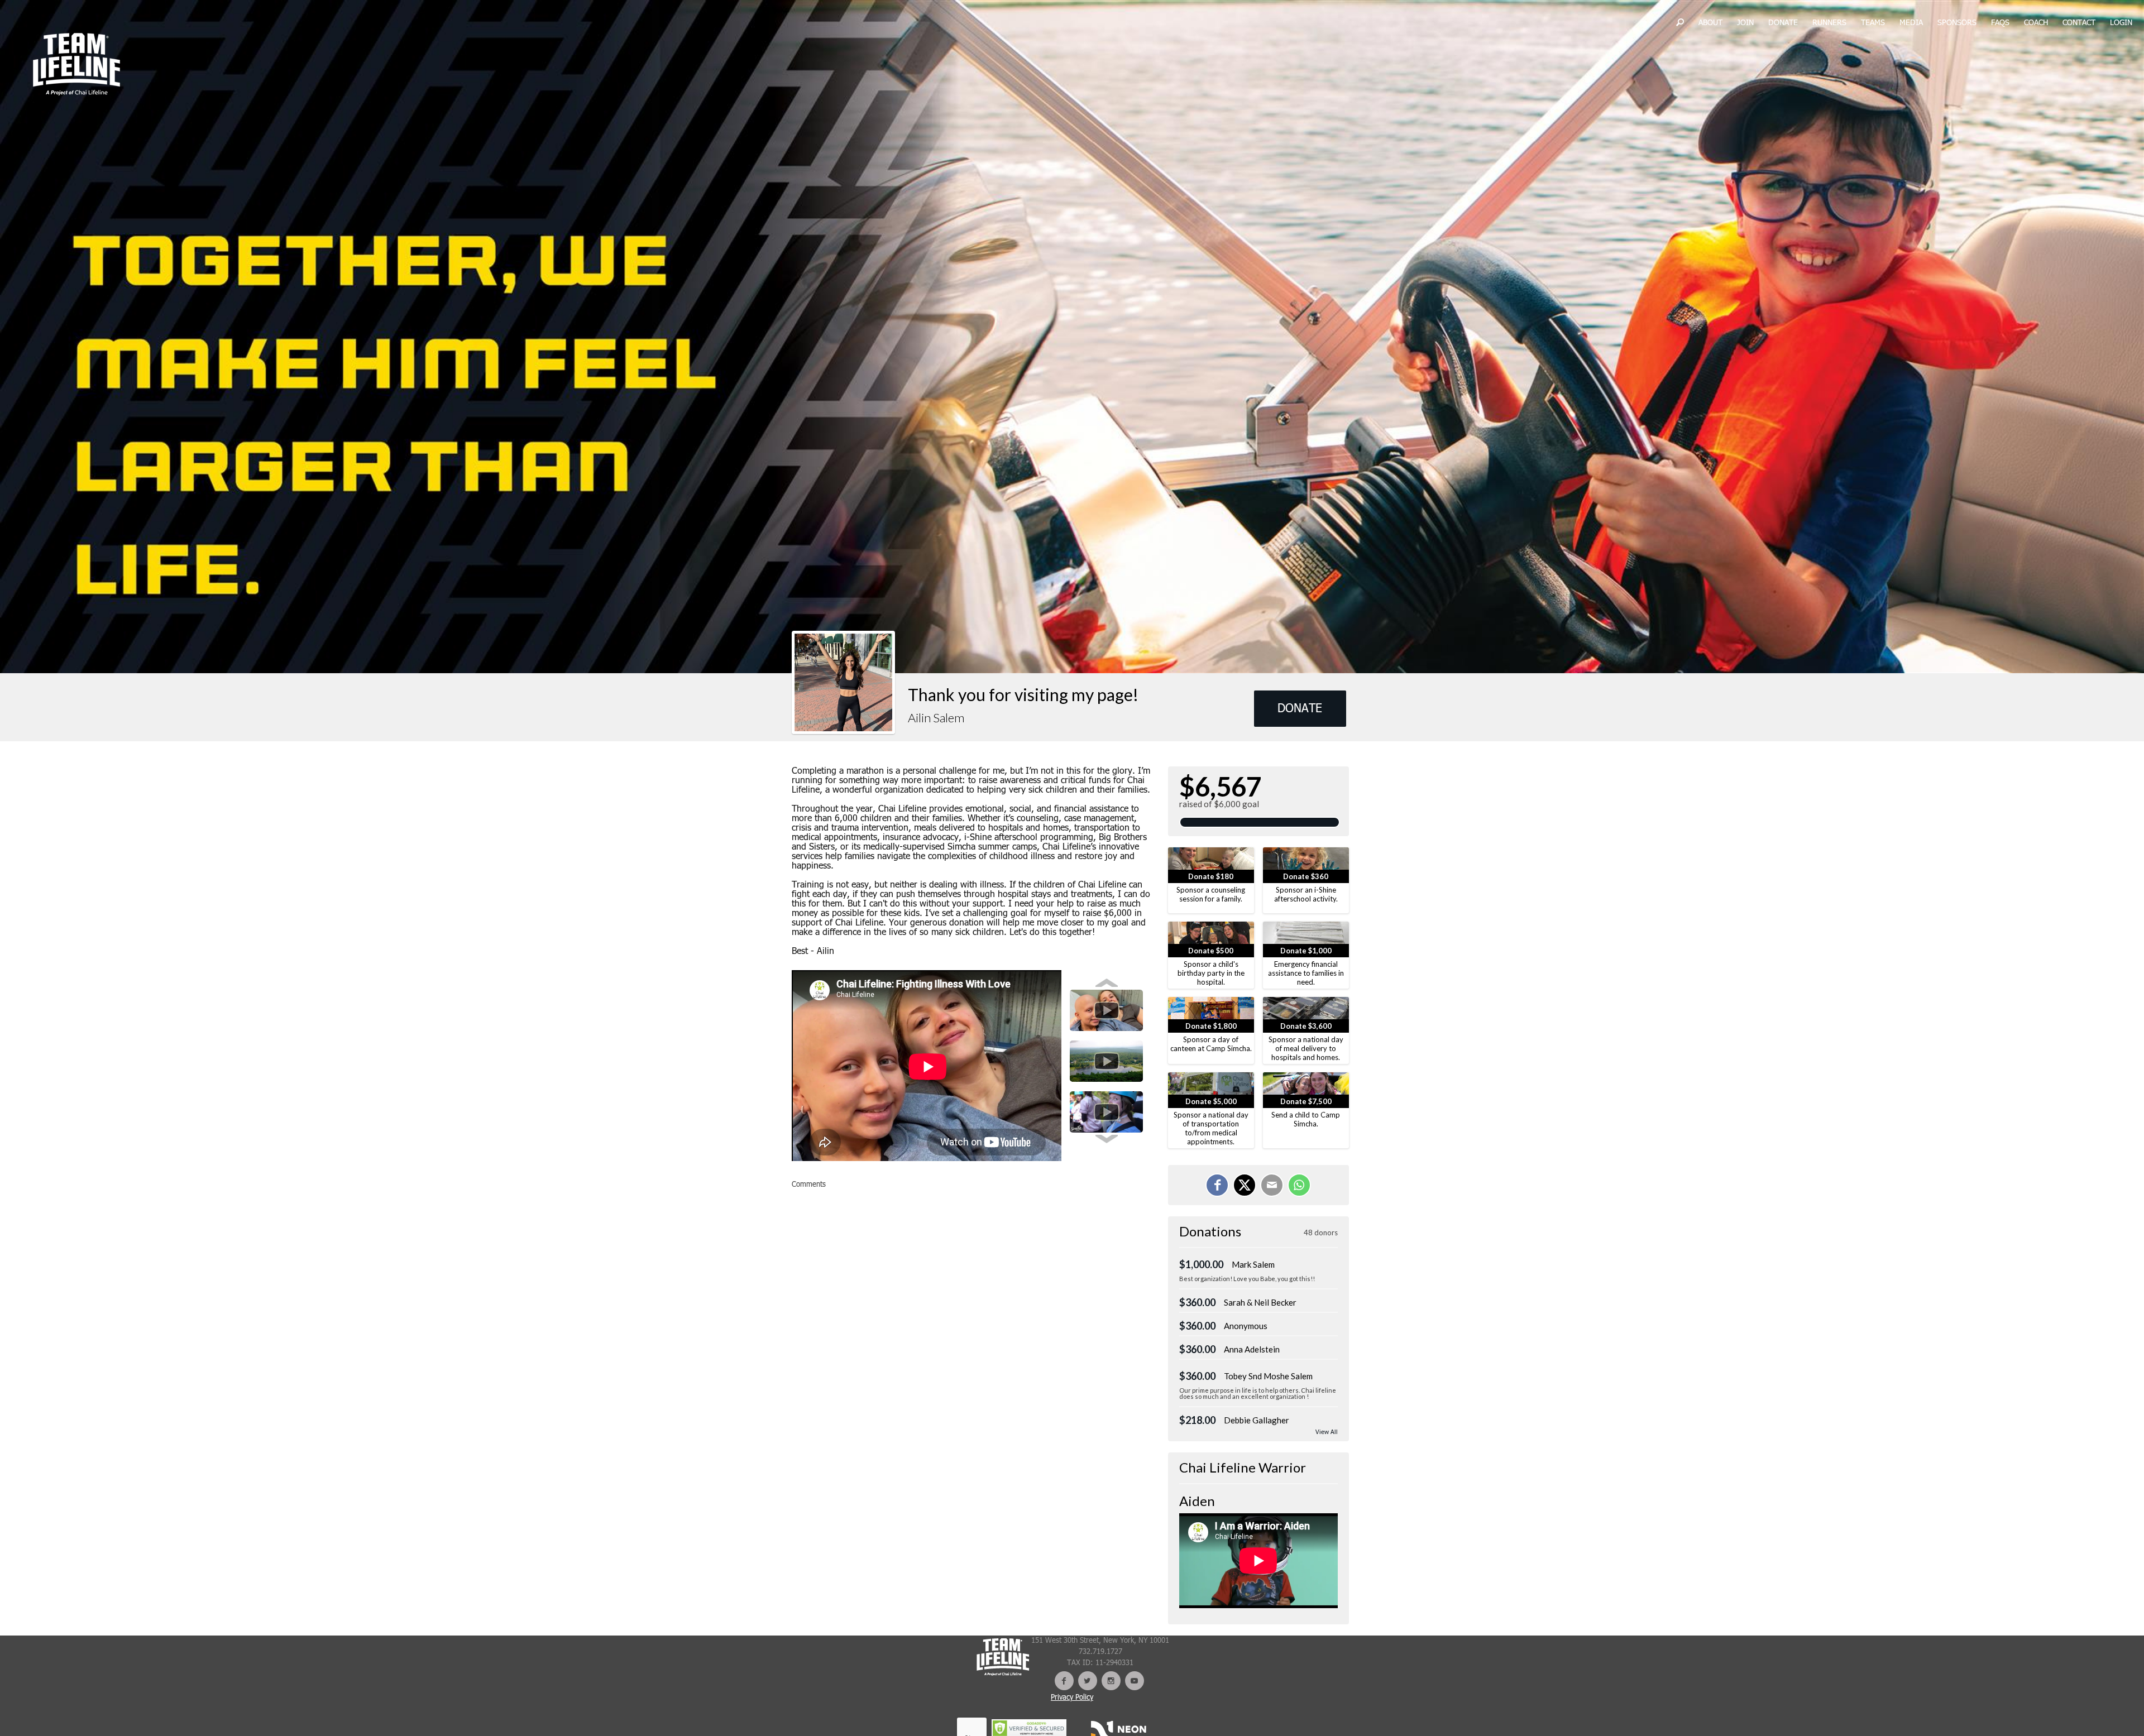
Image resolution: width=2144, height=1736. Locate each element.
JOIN (1745, 23)
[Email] (1272, 1185)
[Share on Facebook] (1217, 1185)
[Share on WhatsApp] (1299, 1185)
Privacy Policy (1072, 1698)
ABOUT (1710, 23)
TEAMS (1873, 23)
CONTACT (2079, 23)
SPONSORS (1957, 23)
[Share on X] (1245, 1185)
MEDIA (1911, 23)
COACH (2036, 23)
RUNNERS (1829, 23)
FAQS (2000, 23)
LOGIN (2121, 23)
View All (1327, 1433)
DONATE (1783, 23)
